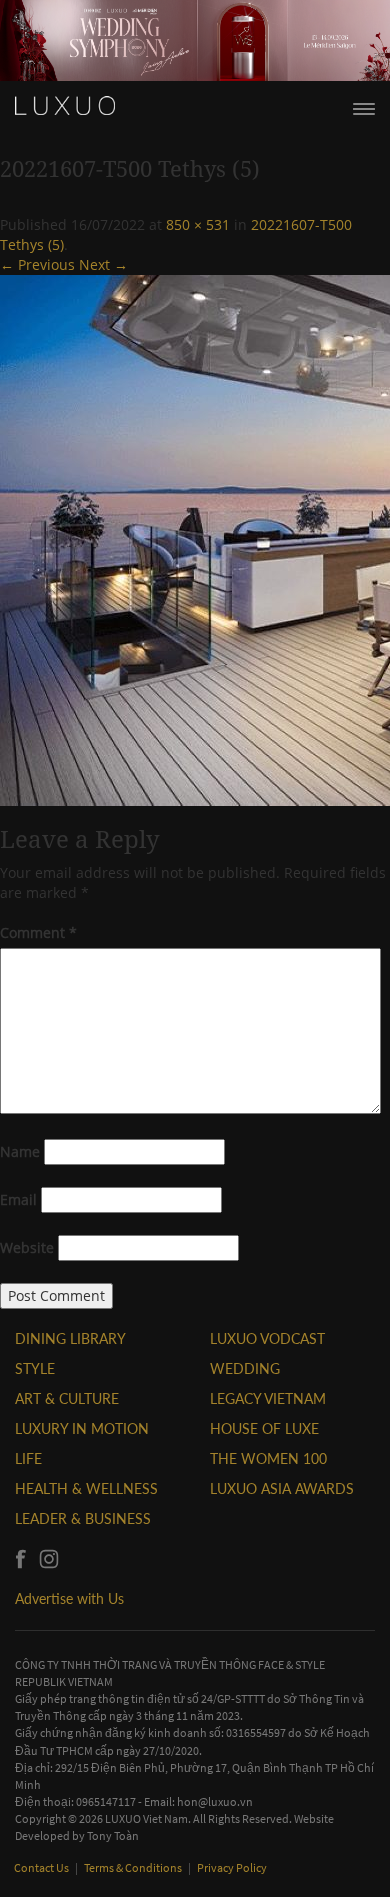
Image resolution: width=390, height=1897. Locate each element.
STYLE (35, 1368)
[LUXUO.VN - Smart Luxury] (65, 106)
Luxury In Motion (82, 1428)
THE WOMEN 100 (268, 1458)
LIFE (28, 1458)
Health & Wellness (86, 1488)
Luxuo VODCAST (267, 1338)
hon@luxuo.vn (215, 1801)
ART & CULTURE (67, 1398)
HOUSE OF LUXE (264, 1428)
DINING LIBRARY (70, 1338)
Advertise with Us (69, 1598)
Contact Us (42, 1867)
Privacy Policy (232, 1867)
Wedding (245, 1368)
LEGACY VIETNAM (268, 1398)
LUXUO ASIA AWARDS (282, 1488)
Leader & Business (83, 1518)
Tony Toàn (113, 1835)
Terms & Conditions (134, 1867)
